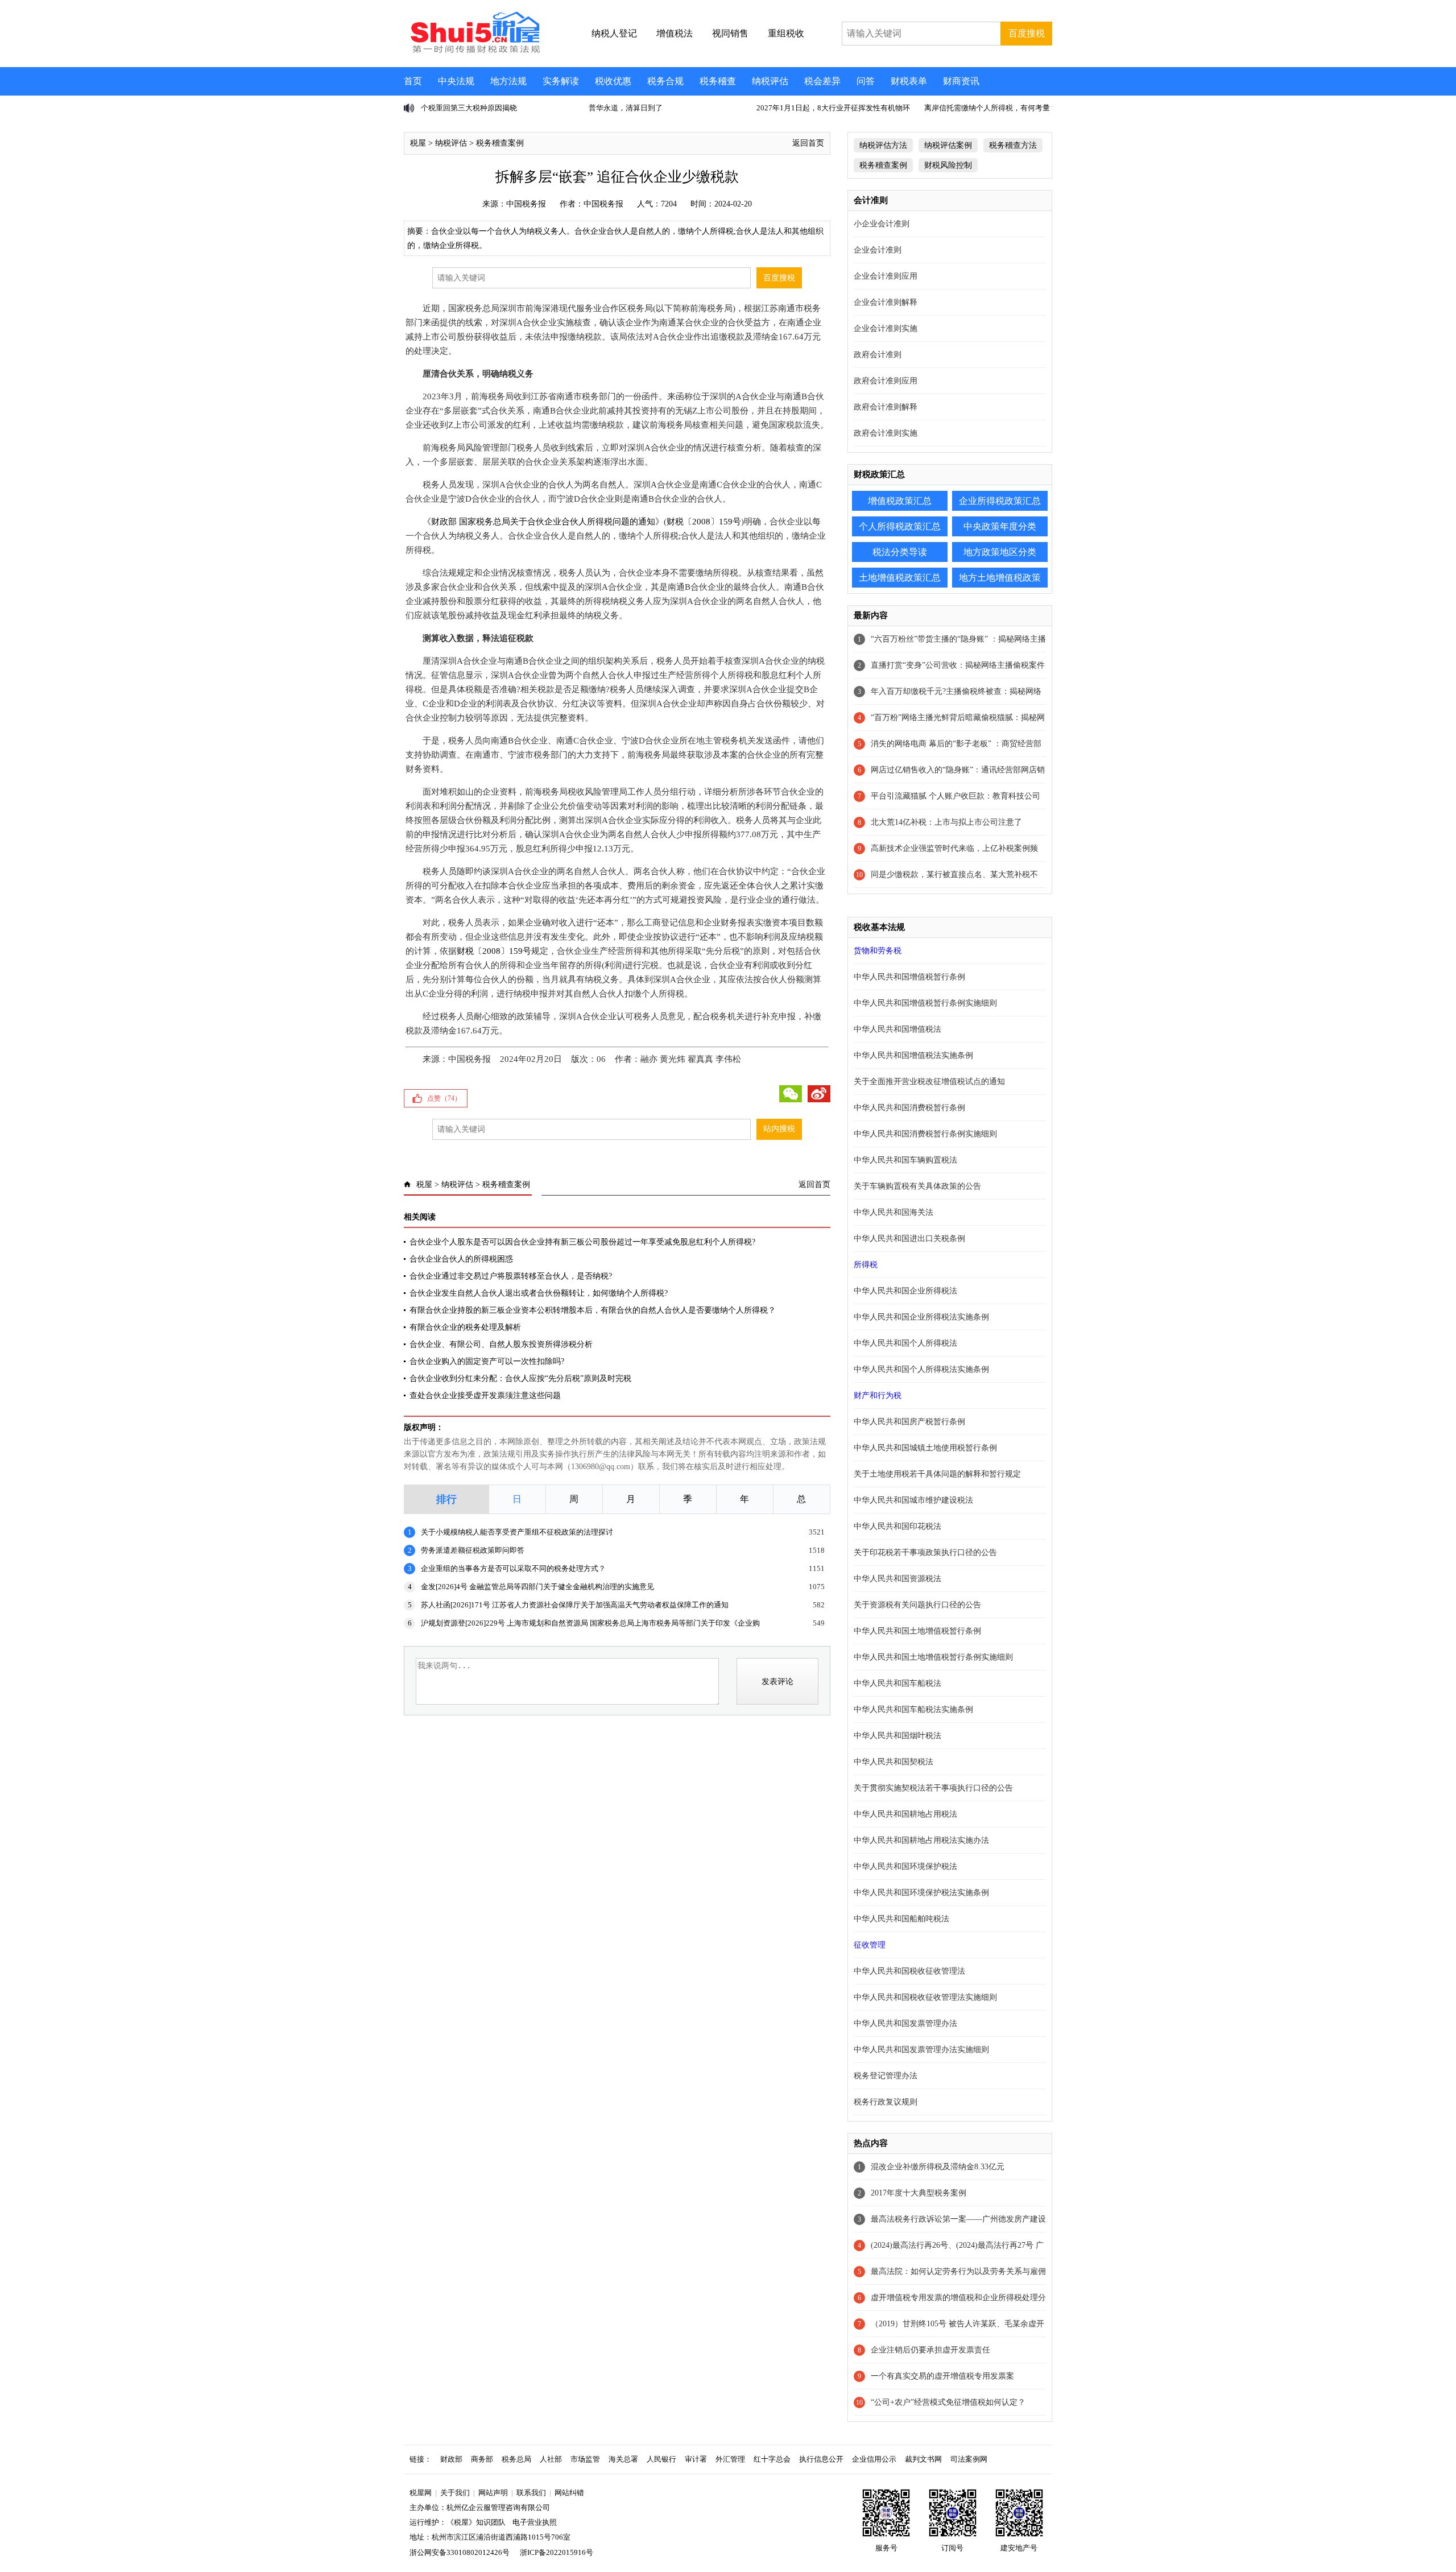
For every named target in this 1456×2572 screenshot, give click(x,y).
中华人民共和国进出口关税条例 (909, 1239)
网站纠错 (569, 2493)
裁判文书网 (923, 2459)
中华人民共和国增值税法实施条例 (913, 1055)
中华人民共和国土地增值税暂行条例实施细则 (933, 1657)
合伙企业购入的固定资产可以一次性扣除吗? (487, 1361)
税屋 (418, 143)
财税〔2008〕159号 (704, 522)
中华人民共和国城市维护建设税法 (913, 1500)
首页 (413, 81)
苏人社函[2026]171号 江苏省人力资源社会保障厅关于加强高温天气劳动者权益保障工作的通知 (575, 1605)
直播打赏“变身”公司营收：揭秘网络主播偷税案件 (958, 665)
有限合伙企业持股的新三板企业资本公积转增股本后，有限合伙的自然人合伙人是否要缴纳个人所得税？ (593, 1310)
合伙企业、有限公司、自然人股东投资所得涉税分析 (501, 1344)
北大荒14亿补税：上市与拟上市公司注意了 (946, 822)
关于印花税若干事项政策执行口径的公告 (925, 1552)
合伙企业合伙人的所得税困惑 (461, 1259)
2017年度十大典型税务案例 (919, 2193)
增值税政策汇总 (900, 501)
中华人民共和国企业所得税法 (905, 1291)
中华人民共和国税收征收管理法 (909, 1971)
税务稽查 (718, 81)
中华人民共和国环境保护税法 (905, 1866)
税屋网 (421, 2493)
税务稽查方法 (1013, 145)
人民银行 (661, 2459)
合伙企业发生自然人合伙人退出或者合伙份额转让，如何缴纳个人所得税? (539, 1293)
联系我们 (531, 2493)
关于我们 (455, 2493)
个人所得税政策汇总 (900, 526)
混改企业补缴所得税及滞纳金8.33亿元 (938, 2167)
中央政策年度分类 (1000, 526)
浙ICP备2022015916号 (557, 2552)
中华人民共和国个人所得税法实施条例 (921, 1369)
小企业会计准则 (882, 224)
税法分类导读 (900, 552)
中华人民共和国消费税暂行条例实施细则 (925, 1134)
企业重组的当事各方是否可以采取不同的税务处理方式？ (513, 1568)
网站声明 (493, 2493)
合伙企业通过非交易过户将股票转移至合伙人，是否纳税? (511, 1276)
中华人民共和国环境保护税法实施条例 (921, 1893)
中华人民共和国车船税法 (897, 1683)
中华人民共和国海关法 (894, 1212)
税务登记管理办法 (886, 2076)
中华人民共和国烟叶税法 (897, 1736)
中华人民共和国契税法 (894, 1762)
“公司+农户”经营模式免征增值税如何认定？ (948, 2402)
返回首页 (808, 143)
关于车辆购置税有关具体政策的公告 (917, 1186)
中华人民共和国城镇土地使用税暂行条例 (925, 1448)
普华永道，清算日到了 (626, 108)
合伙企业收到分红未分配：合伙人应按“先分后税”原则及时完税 (520, 1378)
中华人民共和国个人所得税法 (905, 1343)
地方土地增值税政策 (1000, 578)
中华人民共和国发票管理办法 (905, 2023)
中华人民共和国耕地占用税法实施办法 (921, 1840)
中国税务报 (526, 204)
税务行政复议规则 (886, 2102)
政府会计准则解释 (886, 407)
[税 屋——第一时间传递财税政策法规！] (474, 51)
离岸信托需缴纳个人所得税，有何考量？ (991, 108)
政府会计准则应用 (886, 381)
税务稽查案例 (500, 143)
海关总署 (623, 2459)
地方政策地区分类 (1000, 552)
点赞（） (444, 1098)
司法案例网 (969, 2459)
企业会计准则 (878, 250)
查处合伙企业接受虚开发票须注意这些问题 (485, 1395)
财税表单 (909, 81)
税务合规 (665, 81)
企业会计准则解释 (886, 302)
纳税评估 (770, 81)
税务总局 (516, 2459)
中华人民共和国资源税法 (897, 1579)
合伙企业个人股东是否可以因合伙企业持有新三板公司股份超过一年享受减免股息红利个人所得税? (582, 1242)
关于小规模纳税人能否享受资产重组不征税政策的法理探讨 (517, 1532)
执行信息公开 (821, 2459)
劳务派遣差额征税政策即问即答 (473, 1550)
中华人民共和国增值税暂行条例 (909, 977)
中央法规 (456, 81)
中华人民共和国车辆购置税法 (905, 1160)
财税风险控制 (948, 165)
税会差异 (822, 81)
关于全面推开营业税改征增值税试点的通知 (929, 1082)
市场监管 (585, 2459)
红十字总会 (772, 2459)
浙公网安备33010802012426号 (460, 2552)
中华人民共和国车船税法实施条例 (913, 1709)
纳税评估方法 (883, 145)
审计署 (696, 2459)
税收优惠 (613, 81)
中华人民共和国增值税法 (897, 1029)
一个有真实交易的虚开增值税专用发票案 (942, 2376)
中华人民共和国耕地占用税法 (905, 1814)
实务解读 (561, 81)
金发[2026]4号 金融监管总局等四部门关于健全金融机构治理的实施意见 (537, 1587)
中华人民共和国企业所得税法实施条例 (921, 1317)
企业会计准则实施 (886, 328)
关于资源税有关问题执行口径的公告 (917, 1605)
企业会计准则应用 (886, 276)
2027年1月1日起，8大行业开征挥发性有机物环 (833, 108)
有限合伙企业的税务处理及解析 (465, 1327)
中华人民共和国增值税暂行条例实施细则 (925, 1003)
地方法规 (508, 81)
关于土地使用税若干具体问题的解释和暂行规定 (937, 1474)
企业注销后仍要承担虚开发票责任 (930, 2350)
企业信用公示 (874, 2459)
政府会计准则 (878, 355)
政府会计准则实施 (886, 433)
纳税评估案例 (948, 145)
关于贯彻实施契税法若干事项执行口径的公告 (933, 1788)
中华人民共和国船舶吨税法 (901, 1919)
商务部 (482, 2459)
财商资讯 (961, 81)
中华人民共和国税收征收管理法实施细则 (925, 1997)
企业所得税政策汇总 (1000, 501)
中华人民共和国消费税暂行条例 (909, 1108)
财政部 (451, 2459)
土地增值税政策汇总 (900, 578)
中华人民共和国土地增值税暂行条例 (917, 1631)
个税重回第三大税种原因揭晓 (469, 108)
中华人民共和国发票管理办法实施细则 (921, 2050)
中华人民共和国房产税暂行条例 (909, 1422)
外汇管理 (730, 2459)
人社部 (551, 2459)
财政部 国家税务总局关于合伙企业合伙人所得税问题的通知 (543, 522)
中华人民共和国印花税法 (897, 1526)
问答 (866, 81)
